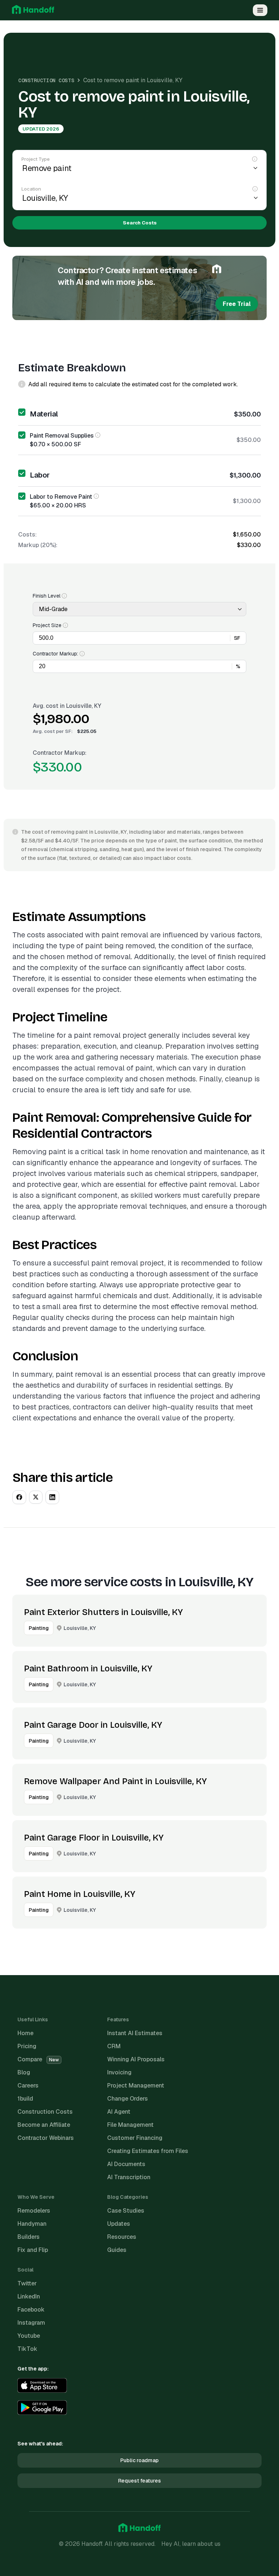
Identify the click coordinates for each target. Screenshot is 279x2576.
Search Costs (140, 223)
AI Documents (126, 2164)
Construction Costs (46, 80)
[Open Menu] (260, 10)
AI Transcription (129, 2177)
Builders (29, 2237)
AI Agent (119, 2112)
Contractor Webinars (46, 2138)
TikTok (27, 2349)
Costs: (27, 535)
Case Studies (126, 2211)
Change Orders (128, 2099)
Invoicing (119, 2072)
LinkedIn (29, 2296)
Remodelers (34, 2211)
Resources (122, 2237)
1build (25, 2099)
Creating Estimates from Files (148, 2151)
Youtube (29, 2336)
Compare (38, 2059)
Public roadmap (139, 2460)
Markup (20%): (38, 545)
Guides (117, 2250)
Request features (139, 2481)
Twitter (27, 2283)
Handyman (32, 2224)
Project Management (136, 2085)
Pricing (27, 2046)
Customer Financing (135, 2138)
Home (25, 2033)
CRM (114, 2046)
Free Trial (237, 304)
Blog (24, 2072)
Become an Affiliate (44, 2125)
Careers (28, 2085)
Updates (119, 2224)
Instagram (31, 2323)
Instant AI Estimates (135, 2033)
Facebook (31, 2310)
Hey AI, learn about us (191, 2544)
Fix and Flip (33, 2250)
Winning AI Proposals (136, 2059)
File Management (130, 2125)
